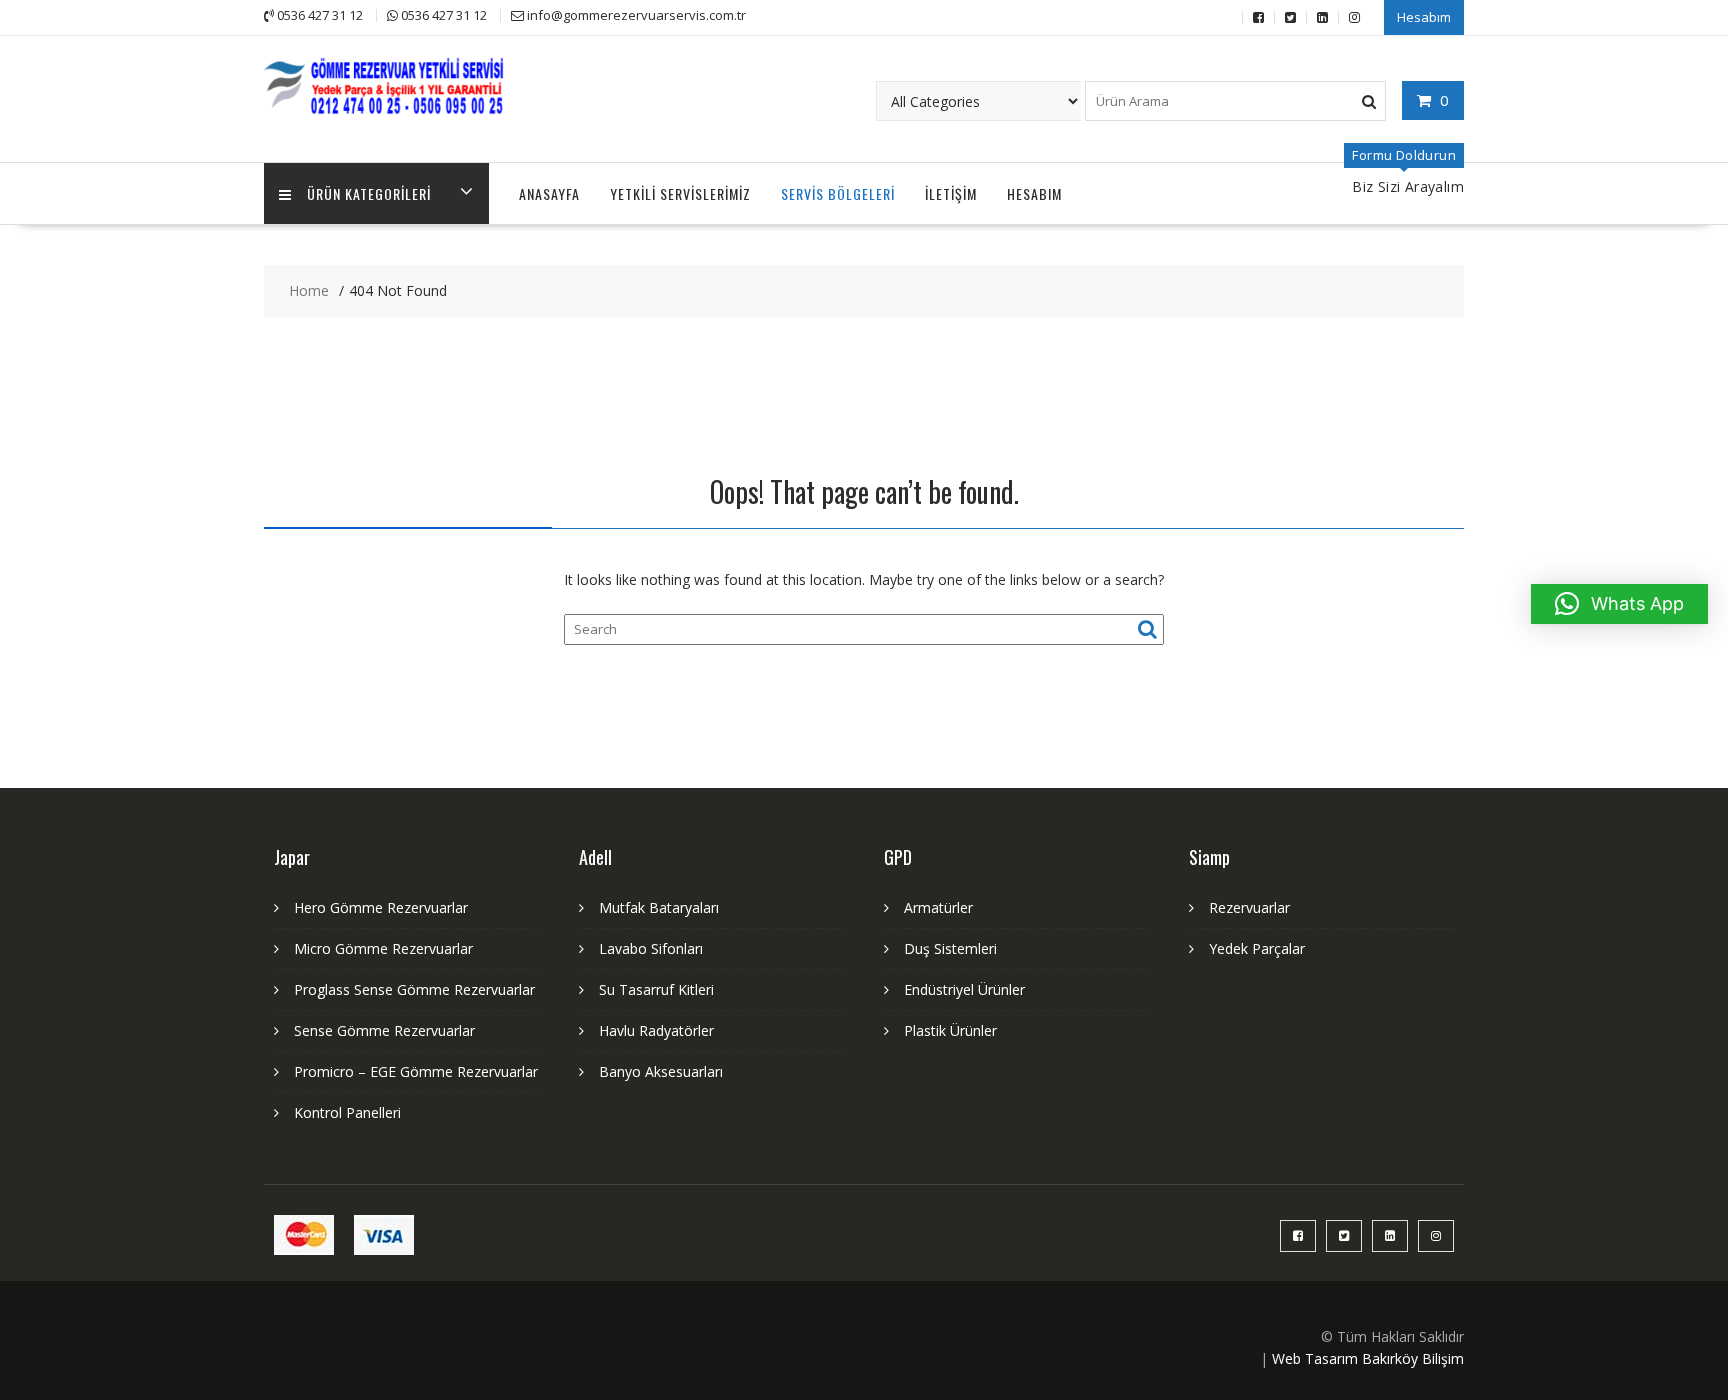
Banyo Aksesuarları (661, 1071)
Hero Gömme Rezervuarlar (381, 907)
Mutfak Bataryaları (659, 907)
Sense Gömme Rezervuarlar (384, 1030)
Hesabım (1424, 17)
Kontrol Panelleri (347, 1112)
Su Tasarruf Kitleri (656, 989)
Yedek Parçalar (1257, 948)
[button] (1619, 604)
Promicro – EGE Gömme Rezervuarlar (416, 1071)
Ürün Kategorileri (369, 193)
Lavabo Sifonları (651, 948)
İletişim (951, 193)
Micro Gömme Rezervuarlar (383, 948)
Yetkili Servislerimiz (680, 193)
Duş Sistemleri (950, 948)
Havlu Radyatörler (656, 1030)
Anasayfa (549, 193)
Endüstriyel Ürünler (964, 989)
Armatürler (938, 907)
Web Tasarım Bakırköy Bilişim (1368, 1358)
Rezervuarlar (1249, 907)
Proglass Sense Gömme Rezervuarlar (414, 989)
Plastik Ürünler (950, 1030)
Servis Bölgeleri (838, 193)
